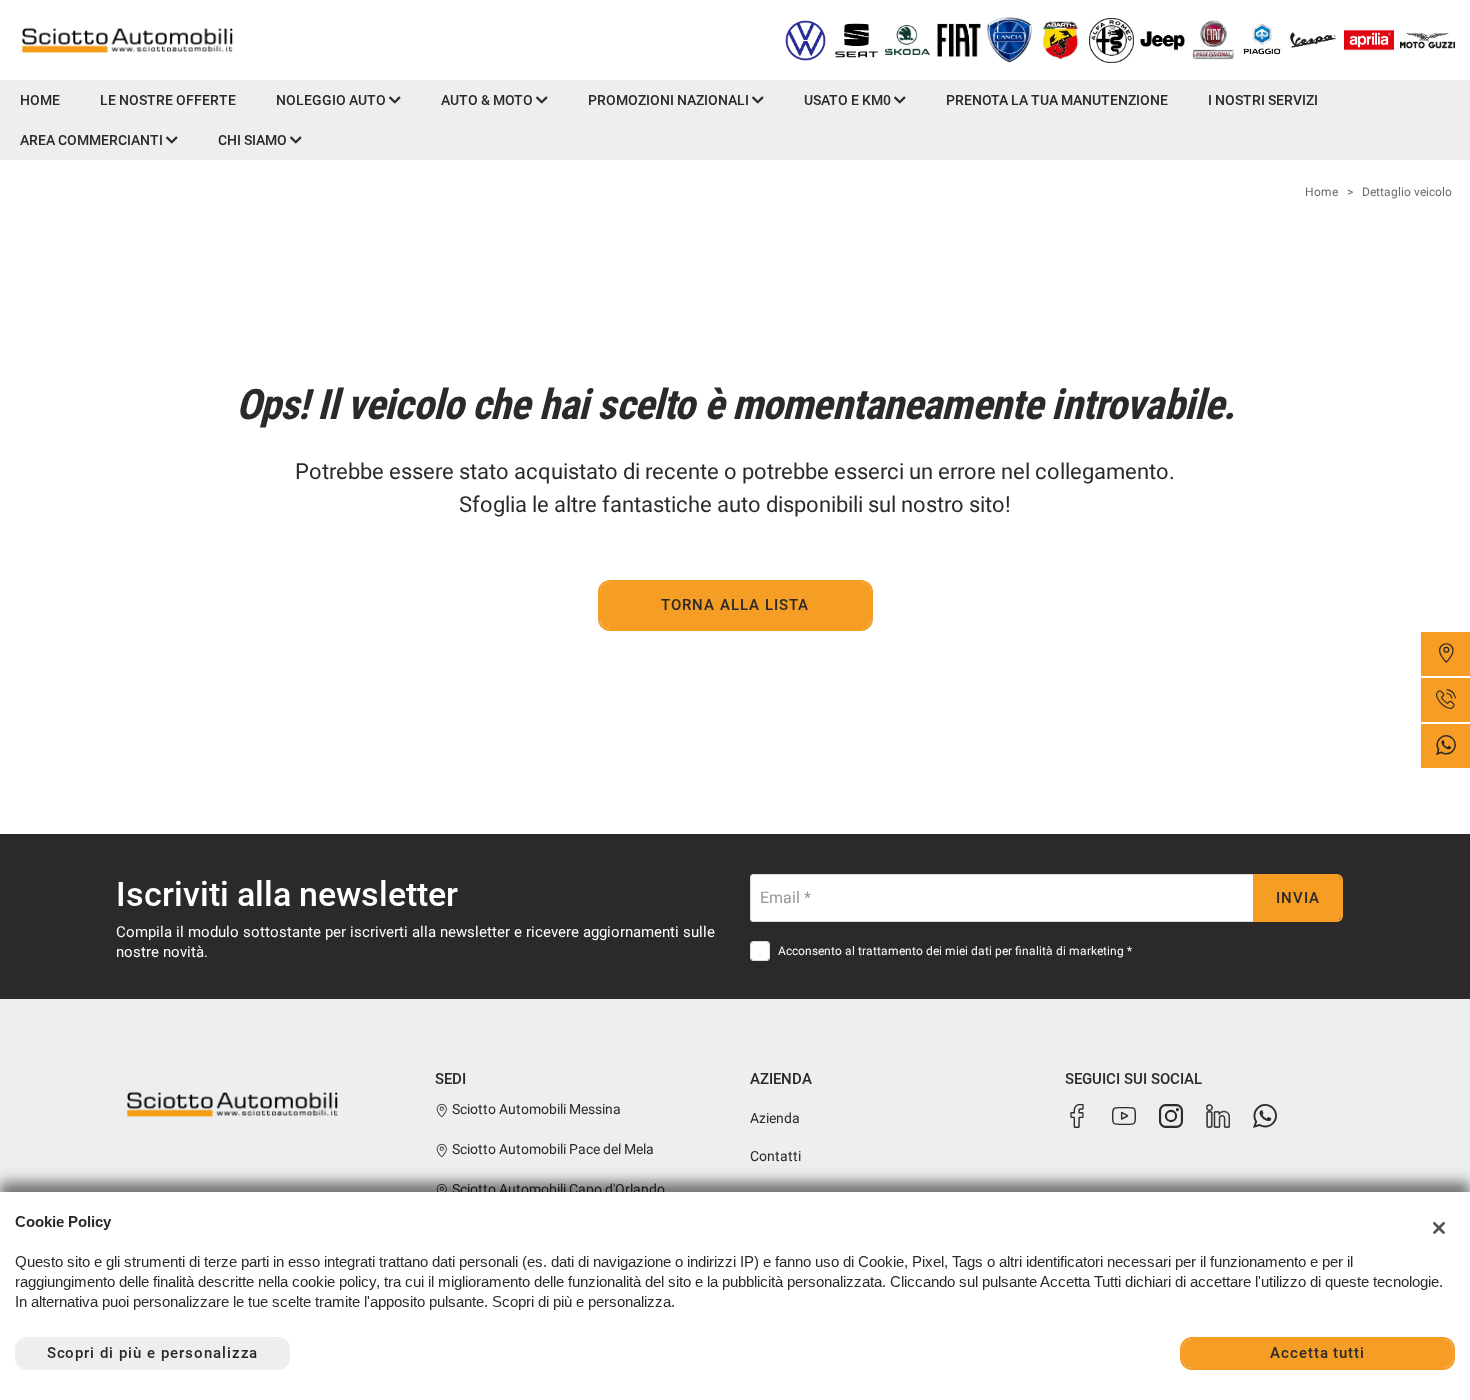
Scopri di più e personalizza (153, 1353)
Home (40, 100)
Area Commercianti (93, 140)
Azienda (775, 1118)
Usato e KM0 (849, 100)
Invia (1298, 898)
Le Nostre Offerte (168, 100)
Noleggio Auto (332, 100)
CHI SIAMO (254, 140)
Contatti (775, 1156)
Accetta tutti (1317, 1353)
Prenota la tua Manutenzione (1057, 100)
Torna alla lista (734, 605)
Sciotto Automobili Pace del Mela (551, 1149)
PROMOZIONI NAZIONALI (670, 100)
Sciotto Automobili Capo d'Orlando (557, 1189)
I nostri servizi (1263, 100)
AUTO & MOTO (488, 100)
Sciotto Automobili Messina (535, 1109)
